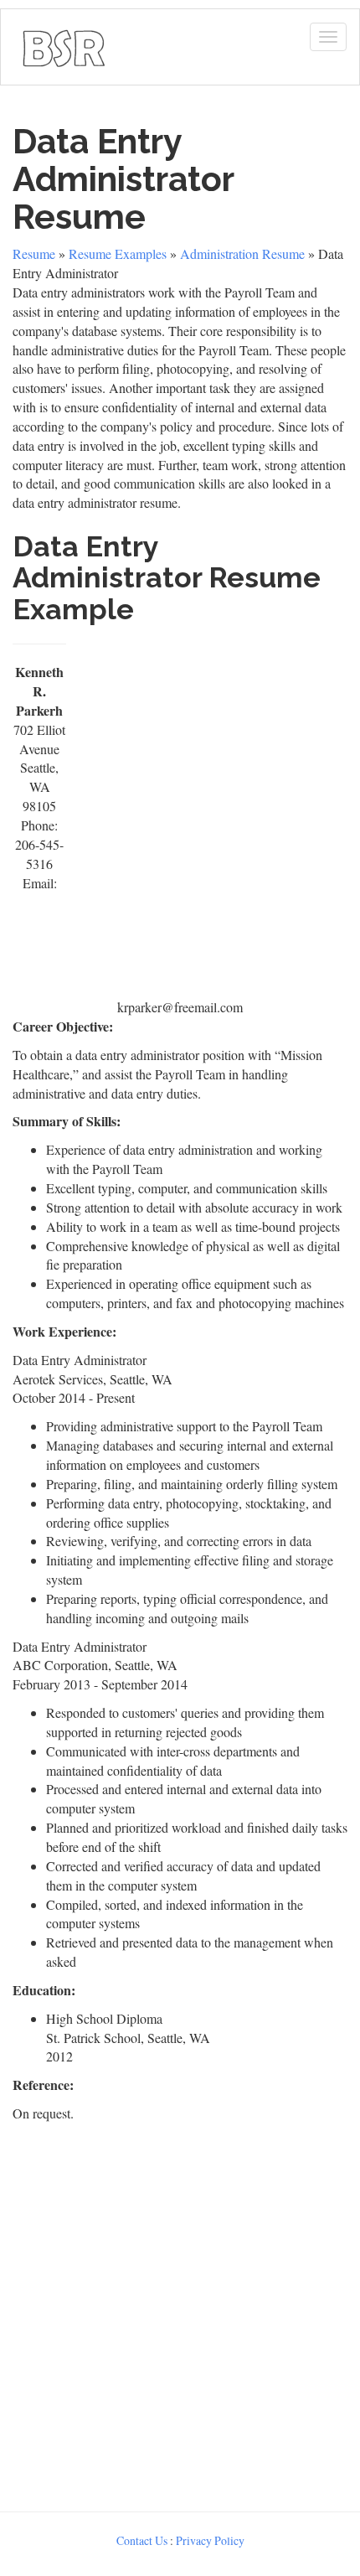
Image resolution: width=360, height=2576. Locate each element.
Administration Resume (242, 253)
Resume (34, 253)
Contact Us (142, 2540)
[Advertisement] (180, 815)
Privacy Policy (210, 2540)
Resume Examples (118, 253)
